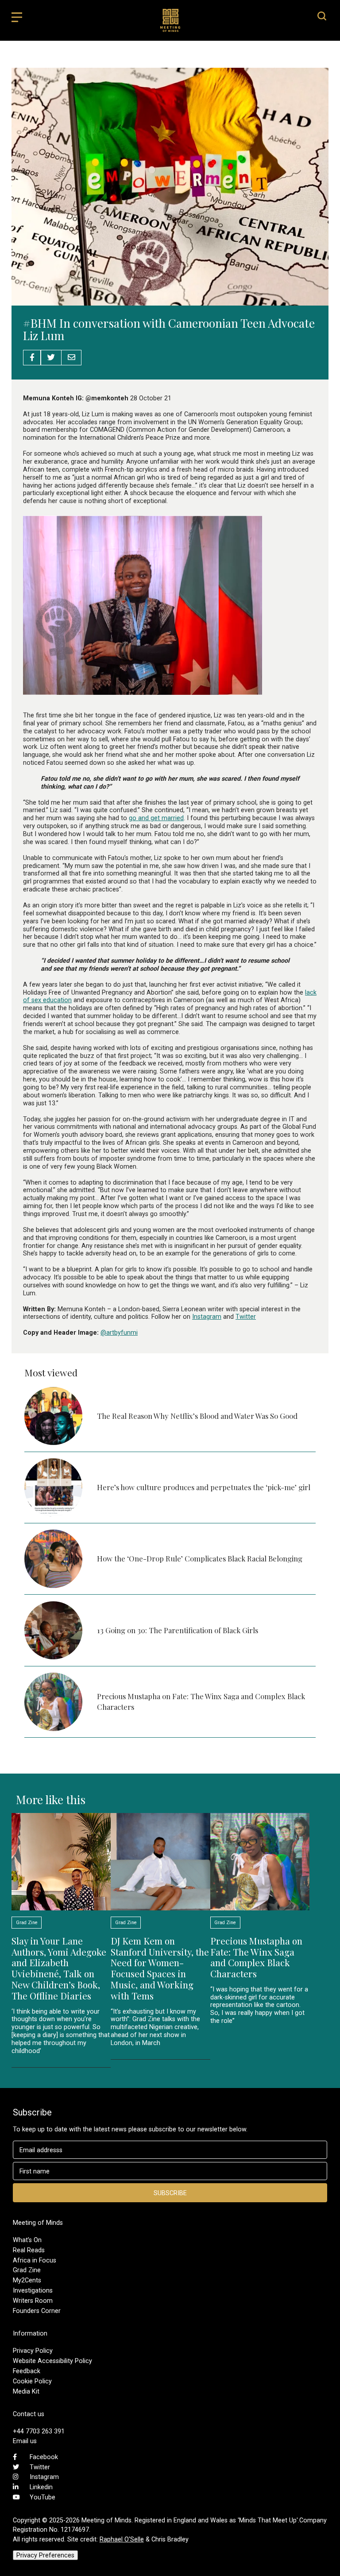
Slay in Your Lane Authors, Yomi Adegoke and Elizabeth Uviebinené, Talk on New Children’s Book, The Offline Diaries (59, 1968)
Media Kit (26, 2391)
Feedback (27, 2371)
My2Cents (27, 2280)
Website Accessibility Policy (52, 2361)
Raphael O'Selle (122, 2539)
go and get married (156, 818)
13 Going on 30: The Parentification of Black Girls (178, 1630)
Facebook (44, 2457)
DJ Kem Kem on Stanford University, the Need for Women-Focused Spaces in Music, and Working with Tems (160, 1968)
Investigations (33, 2290)
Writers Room (33, 2301)
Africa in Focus (35, 2260)
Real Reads (29, 2250)
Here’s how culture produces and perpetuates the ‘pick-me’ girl (204, 1487)
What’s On (27, 2240)
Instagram (207, 1317)
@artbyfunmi (119, 1333)
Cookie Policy (32, 2381)
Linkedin (41, 2487)
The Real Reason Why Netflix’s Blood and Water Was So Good (197, 1416)
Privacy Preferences (45, 2555)
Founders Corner (37, 2311)
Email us (25, 2441)
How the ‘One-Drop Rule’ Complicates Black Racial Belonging (200, 1558)
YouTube (42, 2497)
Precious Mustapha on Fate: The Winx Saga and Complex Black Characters (256, 1957)
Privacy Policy (33, 2351)
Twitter (246, 1317)
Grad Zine (27, 2270)
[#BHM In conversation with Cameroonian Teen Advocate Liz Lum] (170, 301)
